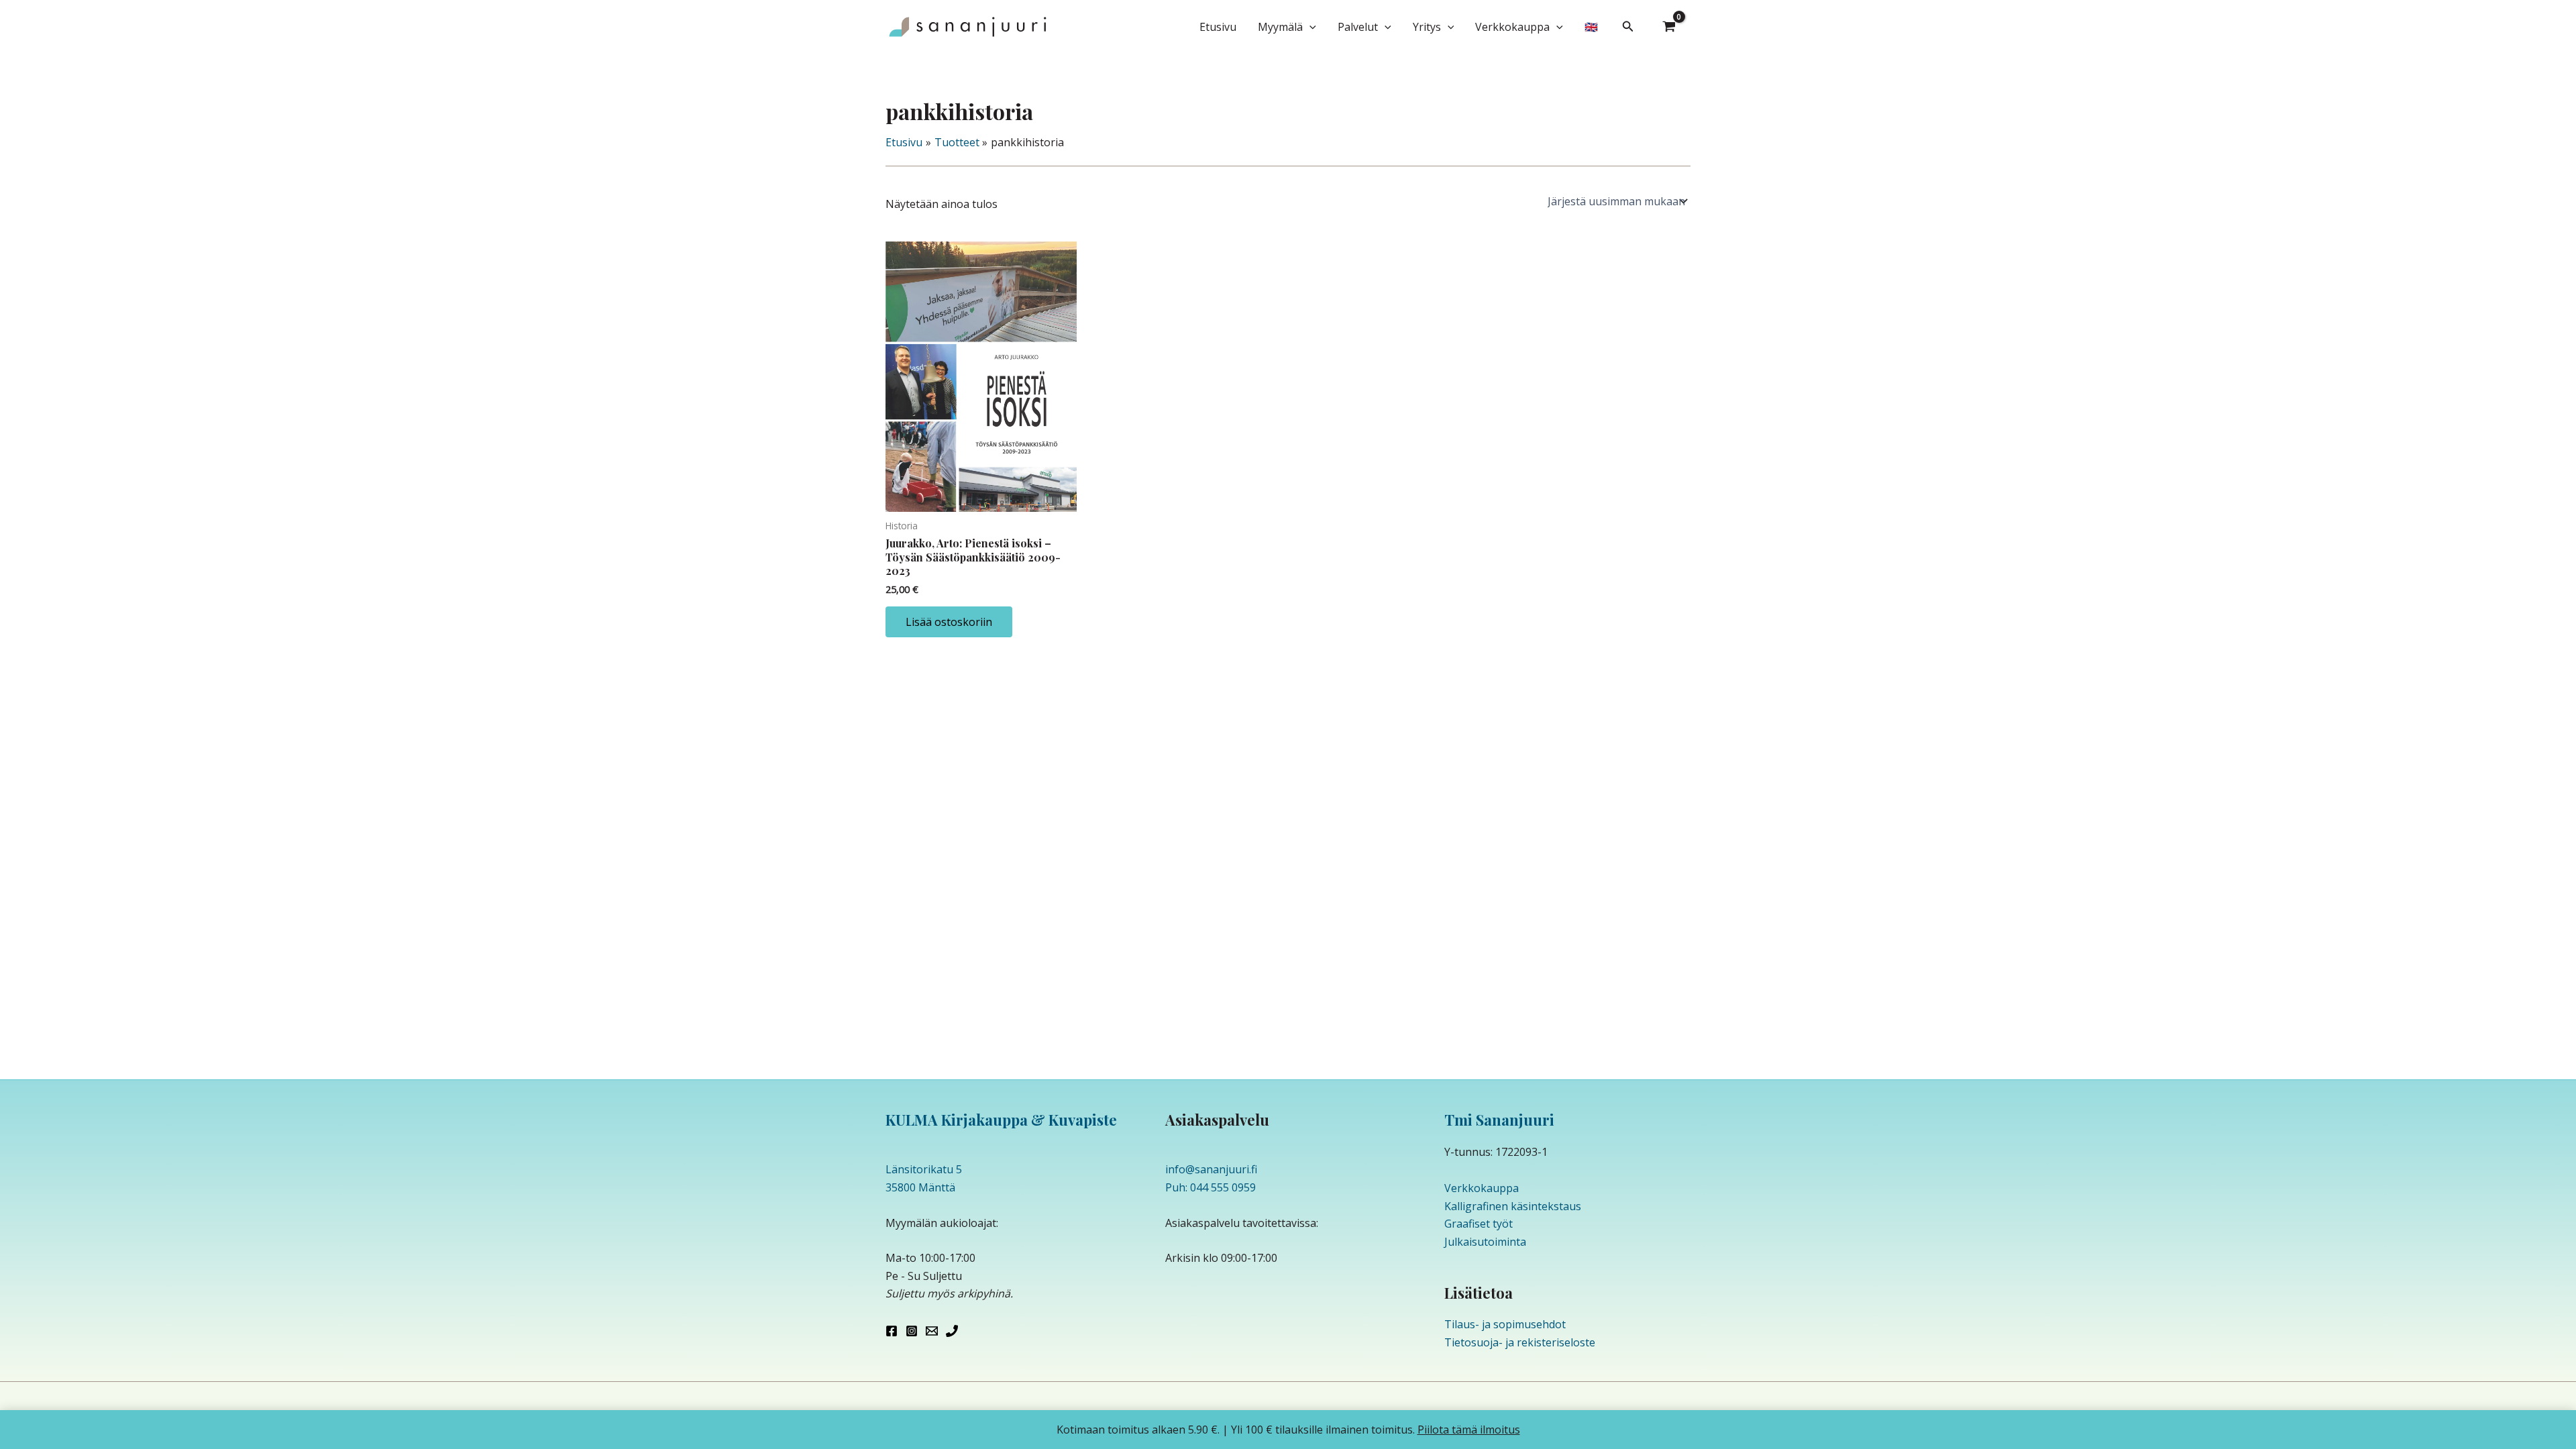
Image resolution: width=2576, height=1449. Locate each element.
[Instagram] (912, 1331)
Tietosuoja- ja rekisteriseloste (1520, 1342)
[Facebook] (892, 1331)
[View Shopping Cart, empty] (1669, 27)
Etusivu (1218, 27)
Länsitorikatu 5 (924, 1169)
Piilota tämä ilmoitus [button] (1469, 1430)
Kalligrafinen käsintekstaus (1513, 1206)
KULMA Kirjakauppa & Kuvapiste (1001, 1120)
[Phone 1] (952, 1331)
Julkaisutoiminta (1485, 1242)
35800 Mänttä (920, 1187)
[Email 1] (932, 1331)
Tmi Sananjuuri (1499, 1120)
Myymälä (1280, 27)
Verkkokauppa (1512, 27)
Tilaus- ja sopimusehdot (1505, 1324)
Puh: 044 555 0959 (1211, 1187)
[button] (1309, 27)
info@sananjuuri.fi (1211, 1169)
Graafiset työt (1479, 1224)
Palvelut (1358, 27)
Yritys (1427, 27)
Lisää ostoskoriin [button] (949, 622)
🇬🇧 (1591, 27)
